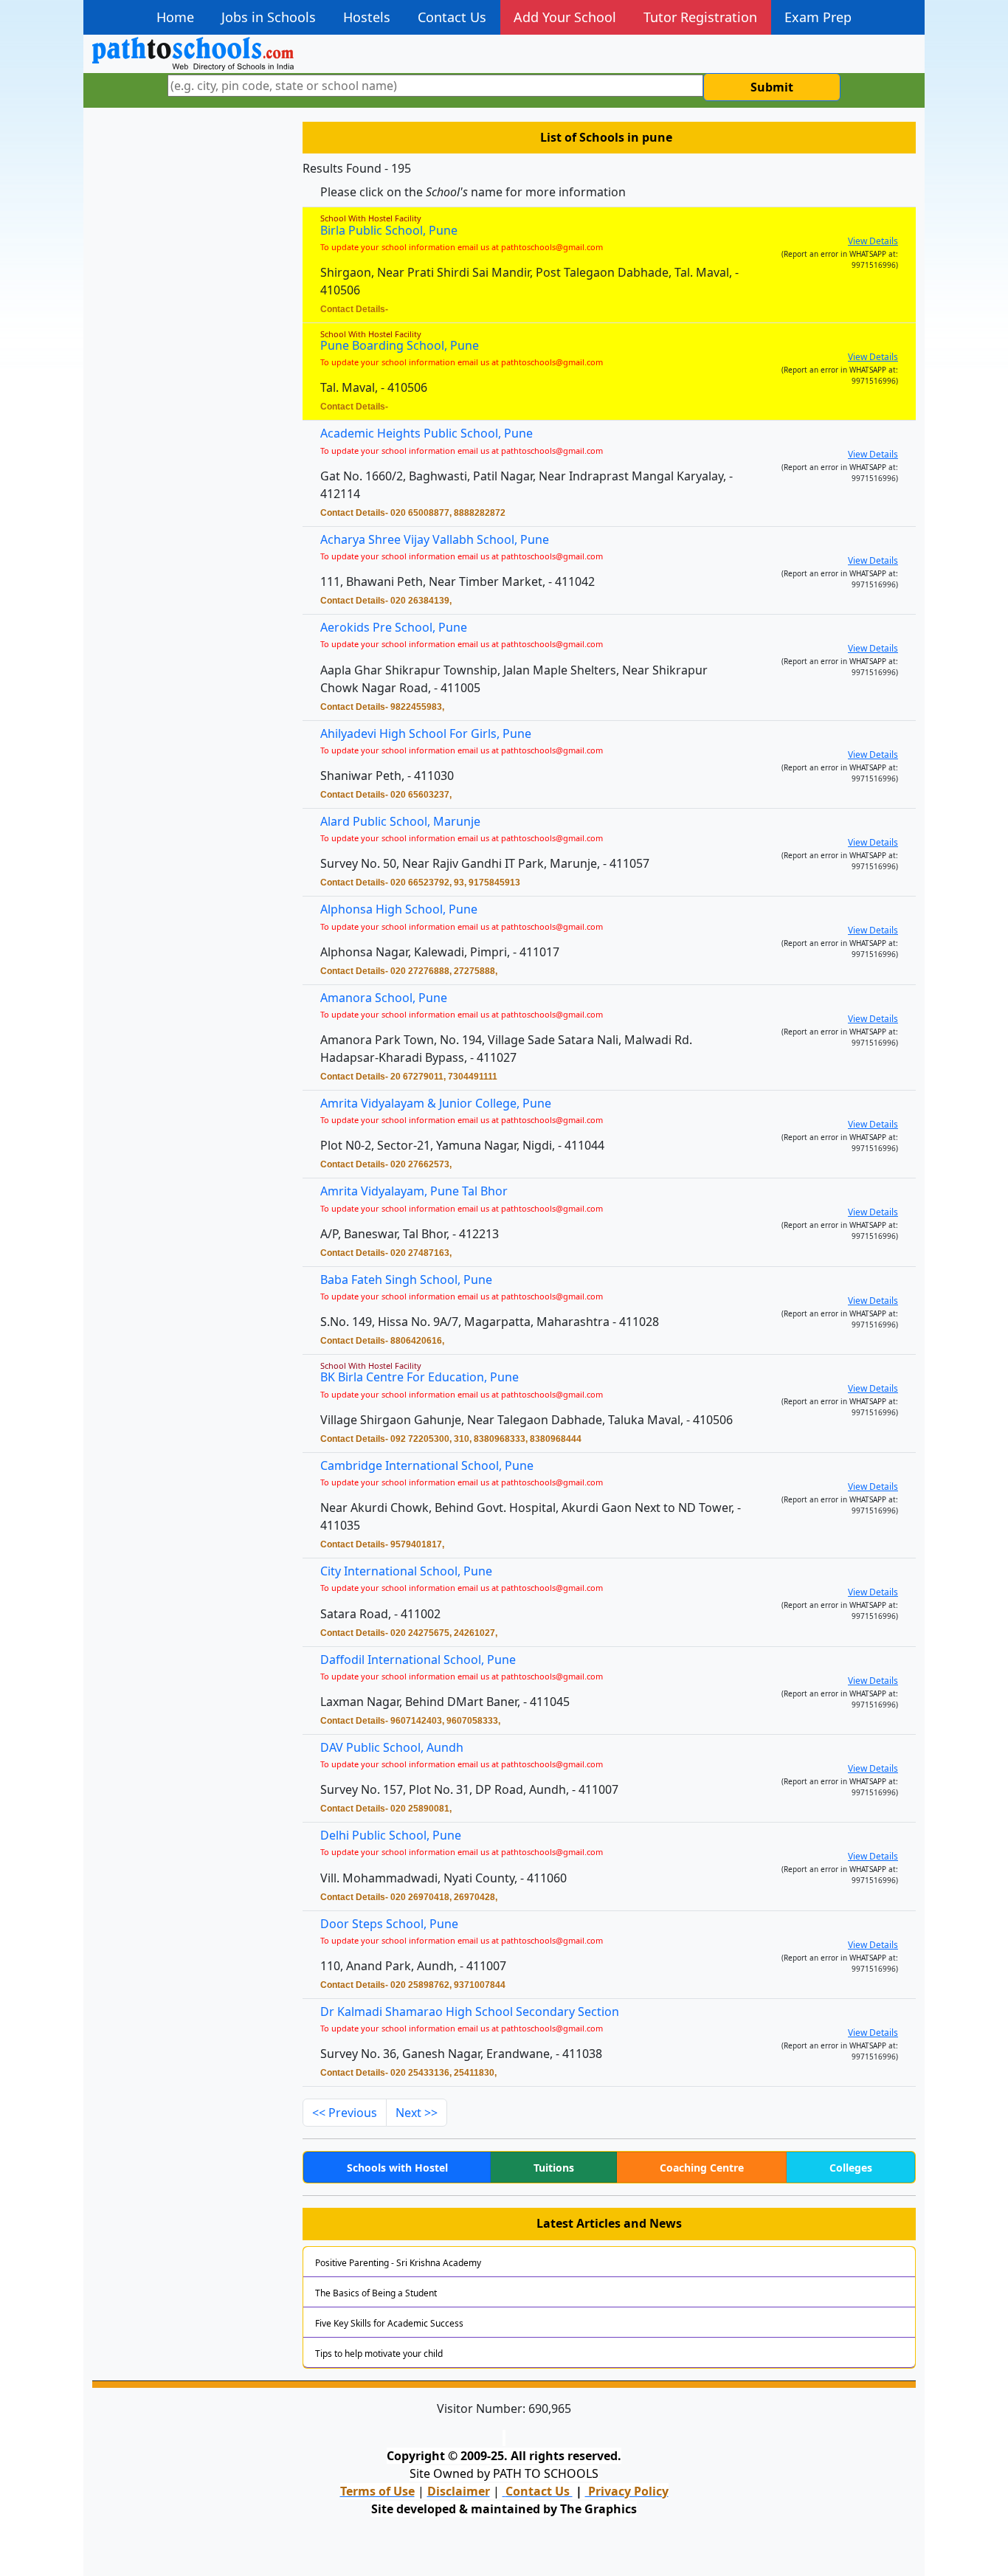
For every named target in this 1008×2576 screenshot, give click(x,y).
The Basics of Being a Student (376, 2293)
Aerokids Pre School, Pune (394, 627)
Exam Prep (818, 17)
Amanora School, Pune (384, 998)
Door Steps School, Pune (389, 1924)
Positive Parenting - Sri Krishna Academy (398, 2263)
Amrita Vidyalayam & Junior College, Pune (436, 1103)
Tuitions (554, 2168)
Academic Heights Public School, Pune (427, 433)
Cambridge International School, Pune (427, 1465)
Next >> (417, 2113)
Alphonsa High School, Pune (399, 909)
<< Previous (345, 2113)
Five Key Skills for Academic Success (389, 2323)
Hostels (367, 17)
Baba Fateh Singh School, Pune (406, 1280)
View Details (873, 241)
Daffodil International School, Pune (418, 1660)
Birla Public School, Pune (389, 230)
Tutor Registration (700, 17)
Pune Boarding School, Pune (400, 345)
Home (175, 17)
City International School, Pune (406, 1571)
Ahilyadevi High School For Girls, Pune (426, 733)
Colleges (851, 2168)
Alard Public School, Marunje (400, 821)
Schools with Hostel (397, 2168)
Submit (772, 87)
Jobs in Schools (269, 17)
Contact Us (452, 17)
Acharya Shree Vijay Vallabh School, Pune (435, 539)
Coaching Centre (702, 2168)
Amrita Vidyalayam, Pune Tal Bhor (414, 1191)
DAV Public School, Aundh (392, 1747)
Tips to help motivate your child (379, 2354)
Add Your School (565, 17)
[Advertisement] (189, 351)
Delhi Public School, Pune (391, 1835)
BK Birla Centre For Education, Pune (420, 1377)
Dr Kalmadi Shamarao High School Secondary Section (470, 2012)
